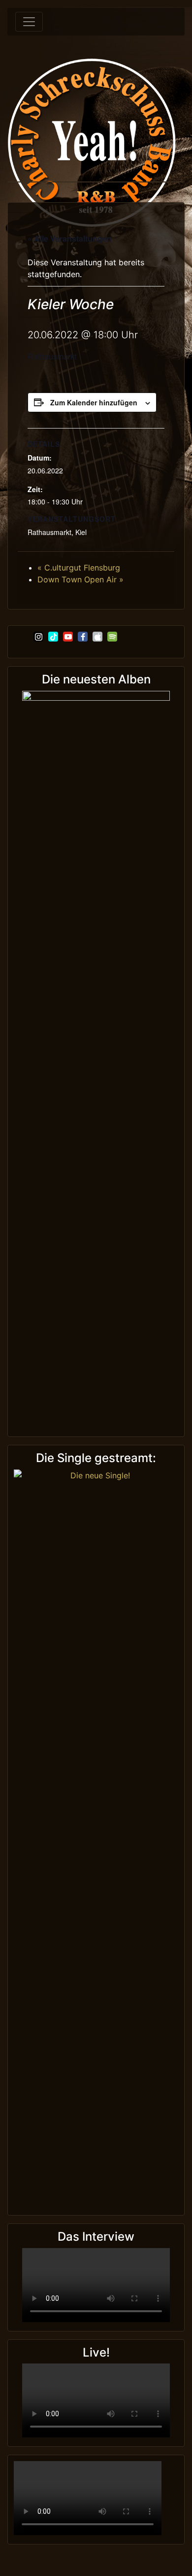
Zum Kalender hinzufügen (94, 402)
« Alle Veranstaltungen (70, 238)
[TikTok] (53, 637)
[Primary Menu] (29, 22)
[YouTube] (68, 637)
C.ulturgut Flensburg (79, 568)
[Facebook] (83, 637)
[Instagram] (38, 637)
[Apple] (97, 637)
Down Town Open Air (80, 579)
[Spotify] (112, 637)
